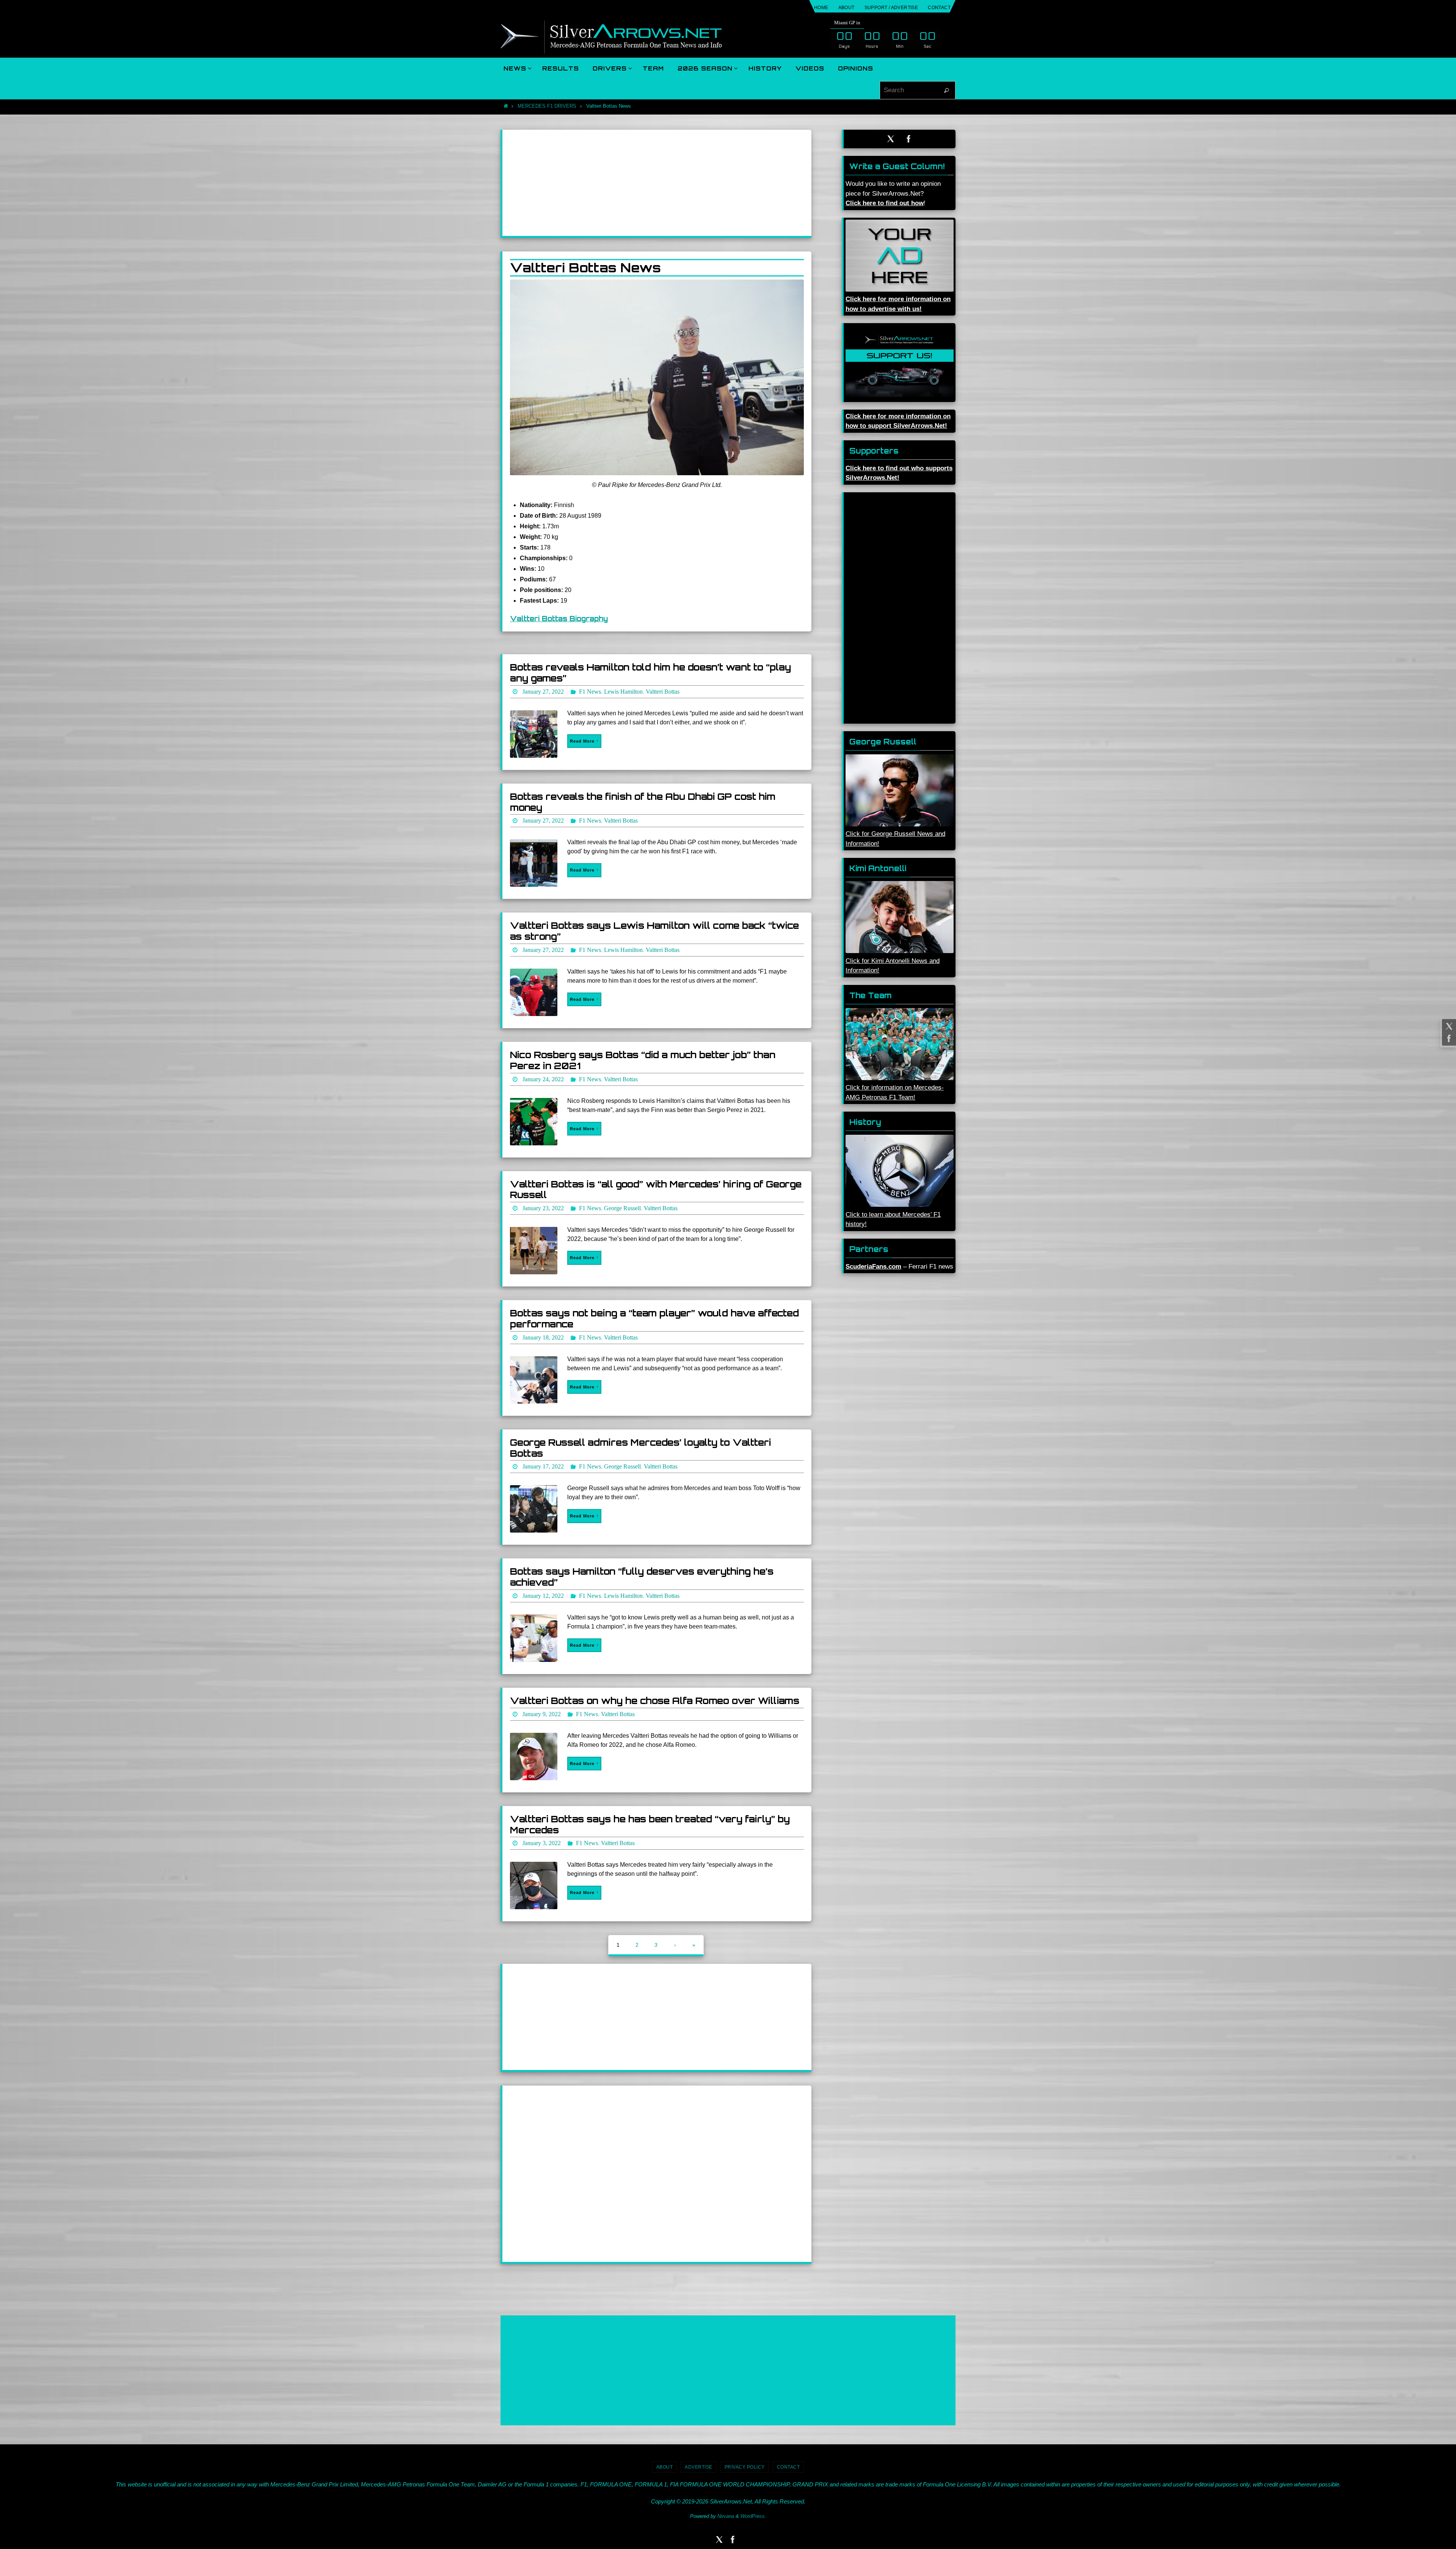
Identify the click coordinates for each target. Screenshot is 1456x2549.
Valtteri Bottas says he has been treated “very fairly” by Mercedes (650, 1824)
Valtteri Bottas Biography (559, 619)
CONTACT (939, 8)
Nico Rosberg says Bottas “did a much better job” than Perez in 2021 (643, 1060)
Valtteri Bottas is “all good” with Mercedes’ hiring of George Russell (656, 1190)
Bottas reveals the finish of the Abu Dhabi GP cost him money (643, 802)
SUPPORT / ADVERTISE (891, 8)
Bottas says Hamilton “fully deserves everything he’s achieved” (642, 1577)
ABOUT (846, 8)
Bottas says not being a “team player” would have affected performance (654, 1318)
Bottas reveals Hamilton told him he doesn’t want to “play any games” (650, 673)
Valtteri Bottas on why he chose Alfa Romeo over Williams (655, 1701)
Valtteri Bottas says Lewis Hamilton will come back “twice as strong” (654, 931)
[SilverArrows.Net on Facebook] (1448, 1038)
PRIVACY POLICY (745, 2467)
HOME (821, 8)
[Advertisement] (657, 183)
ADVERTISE (699, 2467)
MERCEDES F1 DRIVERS (547, 106)
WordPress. (753, 2516)
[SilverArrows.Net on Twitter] (1448, 1026)
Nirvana (726, 2516)
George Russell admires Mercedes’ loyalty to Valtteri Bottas (640, 1448)
